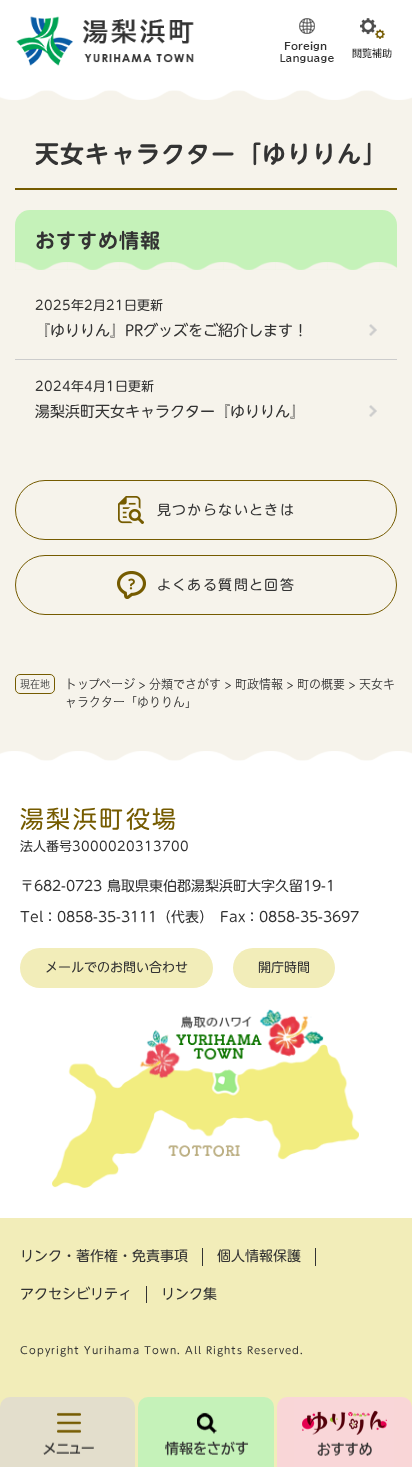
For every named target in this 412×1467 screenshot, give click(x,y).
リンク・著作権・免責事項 (104, 1256)
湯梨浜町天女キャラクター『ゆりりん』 (170, 411)
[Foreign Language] (307, 40)
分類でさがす (185, 684)
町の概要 (321, 684)
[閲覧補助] (372, 40)
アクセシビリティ (76, 1294)
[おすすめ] (344, 1432)
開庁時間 (284, 967)
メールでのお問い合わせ (116, 967)
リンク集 (189, 1294)
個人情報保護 (259, 1256)
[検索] (205, 1432)
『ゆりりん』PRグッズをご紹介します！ (171, 330)
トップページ (100, 684)
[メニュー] (67, 1432)
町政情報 (259, 684)
